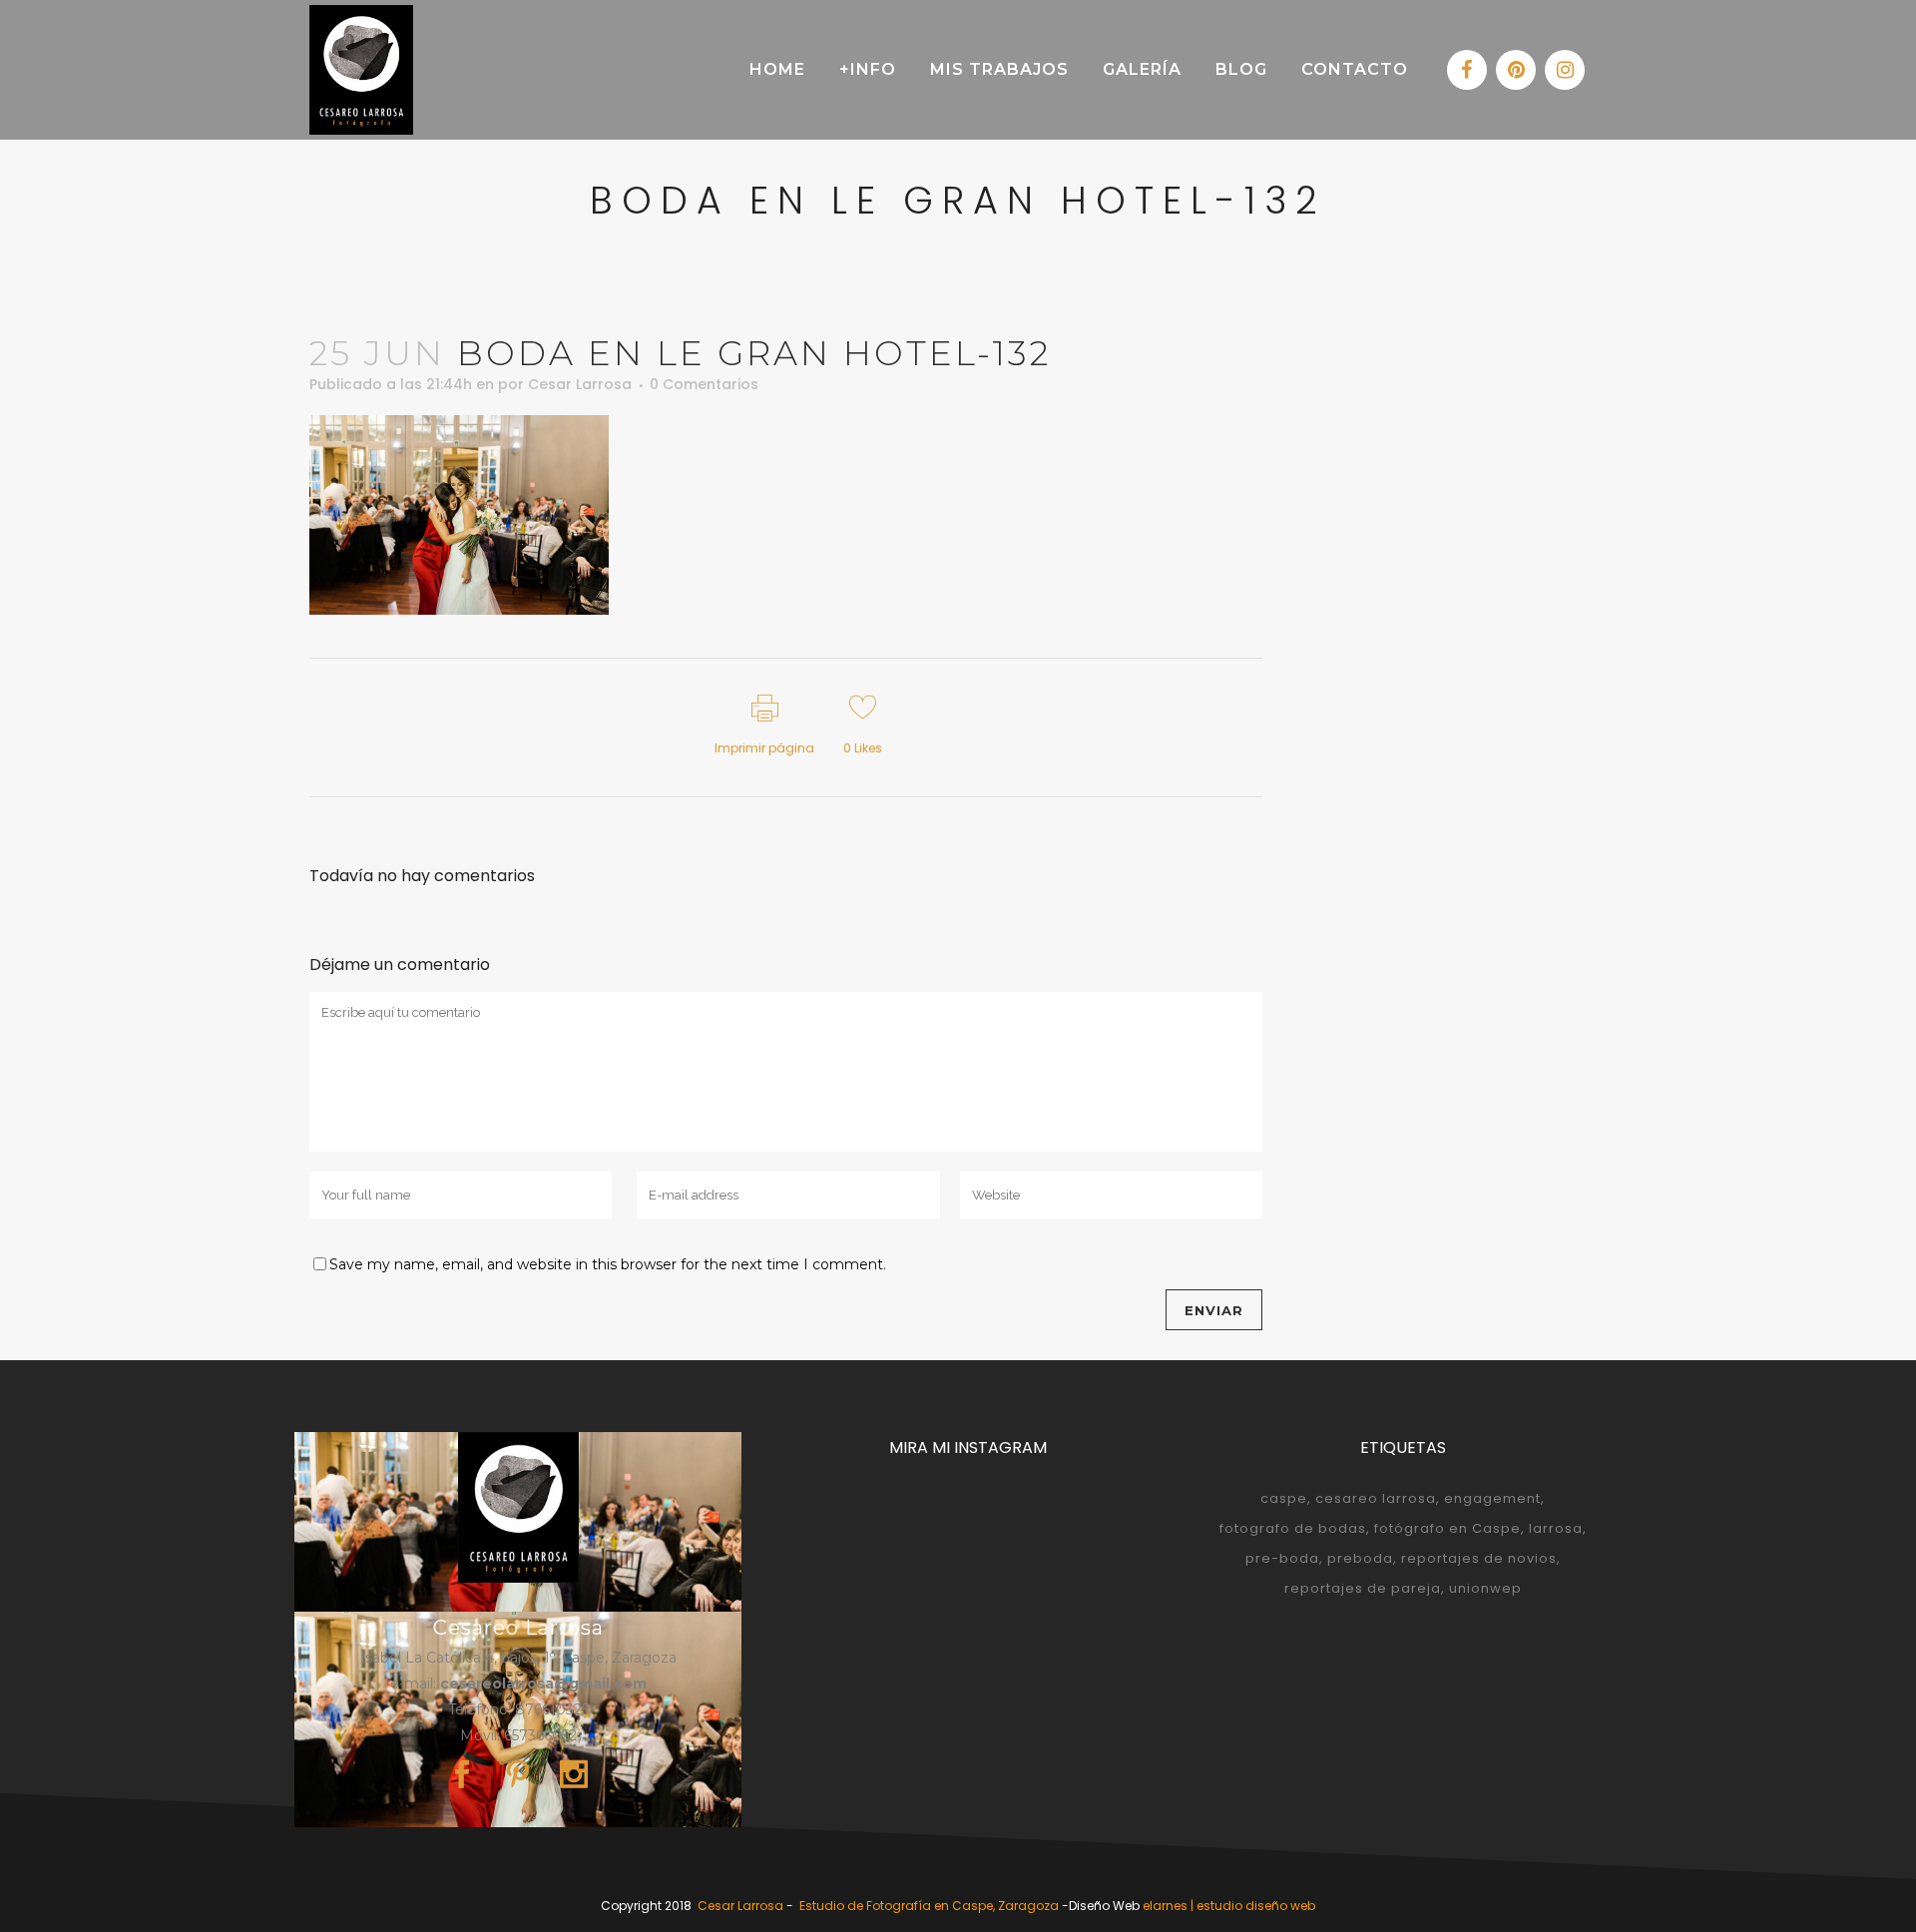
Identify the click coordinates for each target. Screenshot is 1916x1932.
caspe (1284, 1498)
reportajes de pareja (1363, 1588)
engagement (1492, 1498)
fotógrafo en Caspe (1447, 1528)
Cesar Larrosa (580, 384)
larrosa (1556, 1528)
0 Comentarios (704, 384)
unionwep (1485, 1588)
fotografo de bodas (1293, 1528)
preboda (1360, 1558)
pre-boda (1282, 1558)
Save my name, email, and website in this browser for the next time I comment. (608, 1264)
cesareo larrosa (1376, 1498)
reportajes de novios (1479, 1558)
